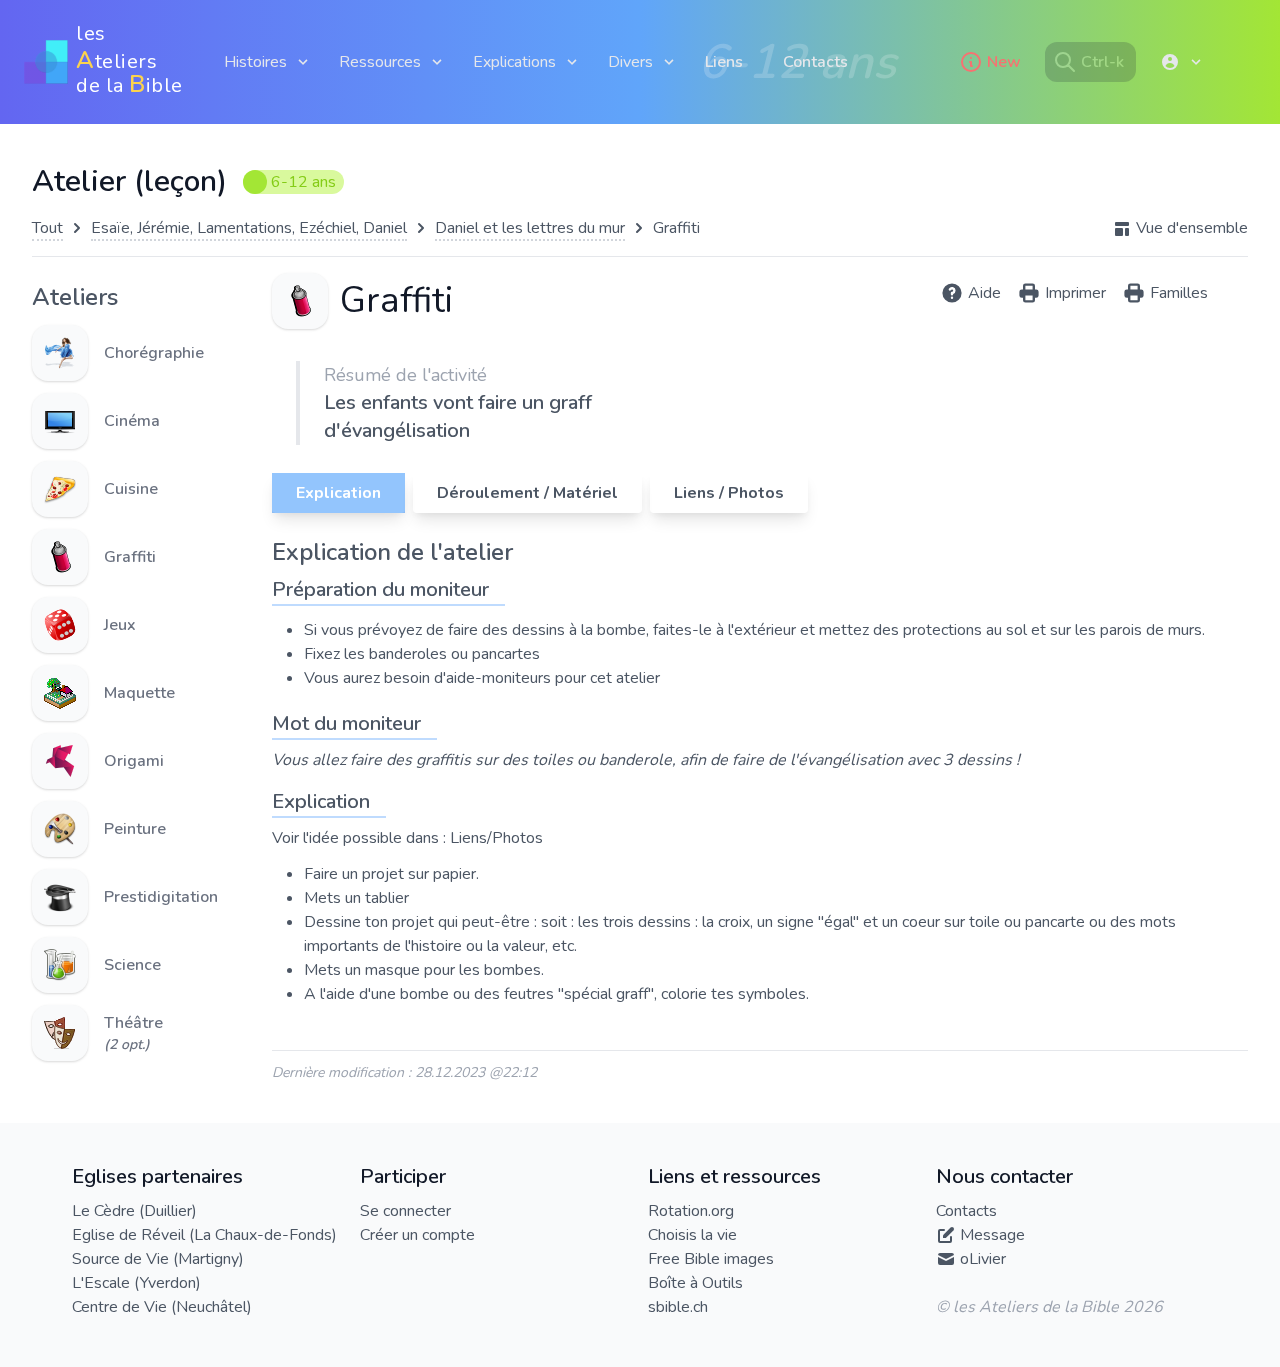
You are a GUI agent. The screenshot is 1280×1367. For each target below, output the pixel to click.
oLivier (983, 1259)
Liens (724, 62)
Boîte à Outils (695, 1283)
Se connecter (405, 1211)
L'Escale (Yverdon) (136, 1283)
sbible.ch (678, 1307)
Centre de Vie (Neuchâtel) (162, 1307)
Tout (47, 228)
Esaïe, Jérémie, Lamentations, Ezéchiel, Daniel (249, 228)
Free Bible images (711, 1259)
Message (992, 1235)
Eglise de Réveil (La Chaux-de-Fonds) (204, 1235)
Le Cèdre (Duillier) (134, 1211)
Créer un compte (417, 1235)
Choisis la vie (692, 1235)
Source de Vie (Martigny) (158, 1259)
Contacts (815, 62)
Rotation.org (691, 1211)
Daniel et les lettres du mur (530, 228)
